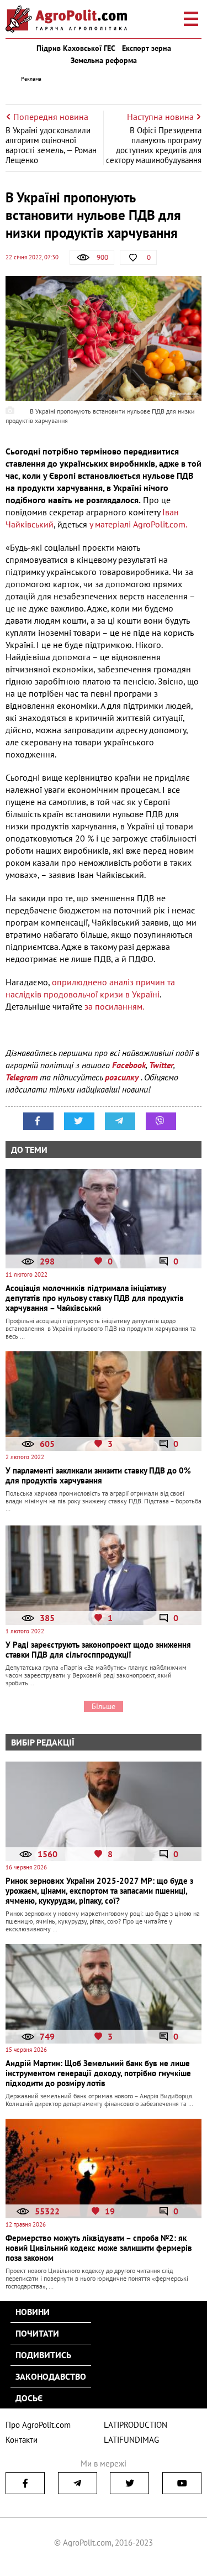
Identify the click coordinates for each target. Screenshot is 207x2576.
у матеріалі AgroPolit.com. (138, 524)
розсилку (123, 1077)
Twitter (161, 1065)
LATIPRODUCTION (136, 2425)
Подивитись (43, 2355)
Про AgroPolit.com (38, 2425)
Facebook (129, 1065)
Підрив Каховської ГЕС (76, 48)
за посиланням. (115, 1006)
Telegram (22, 1077)
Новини (33, 2312)
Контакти (22, 2440)
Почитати (37, 2333)
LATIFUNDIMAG (131, 2440)
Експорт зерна (147, 48)
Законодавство (51, 2376)
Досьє (29, 2398)
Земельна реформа (104, 60)
